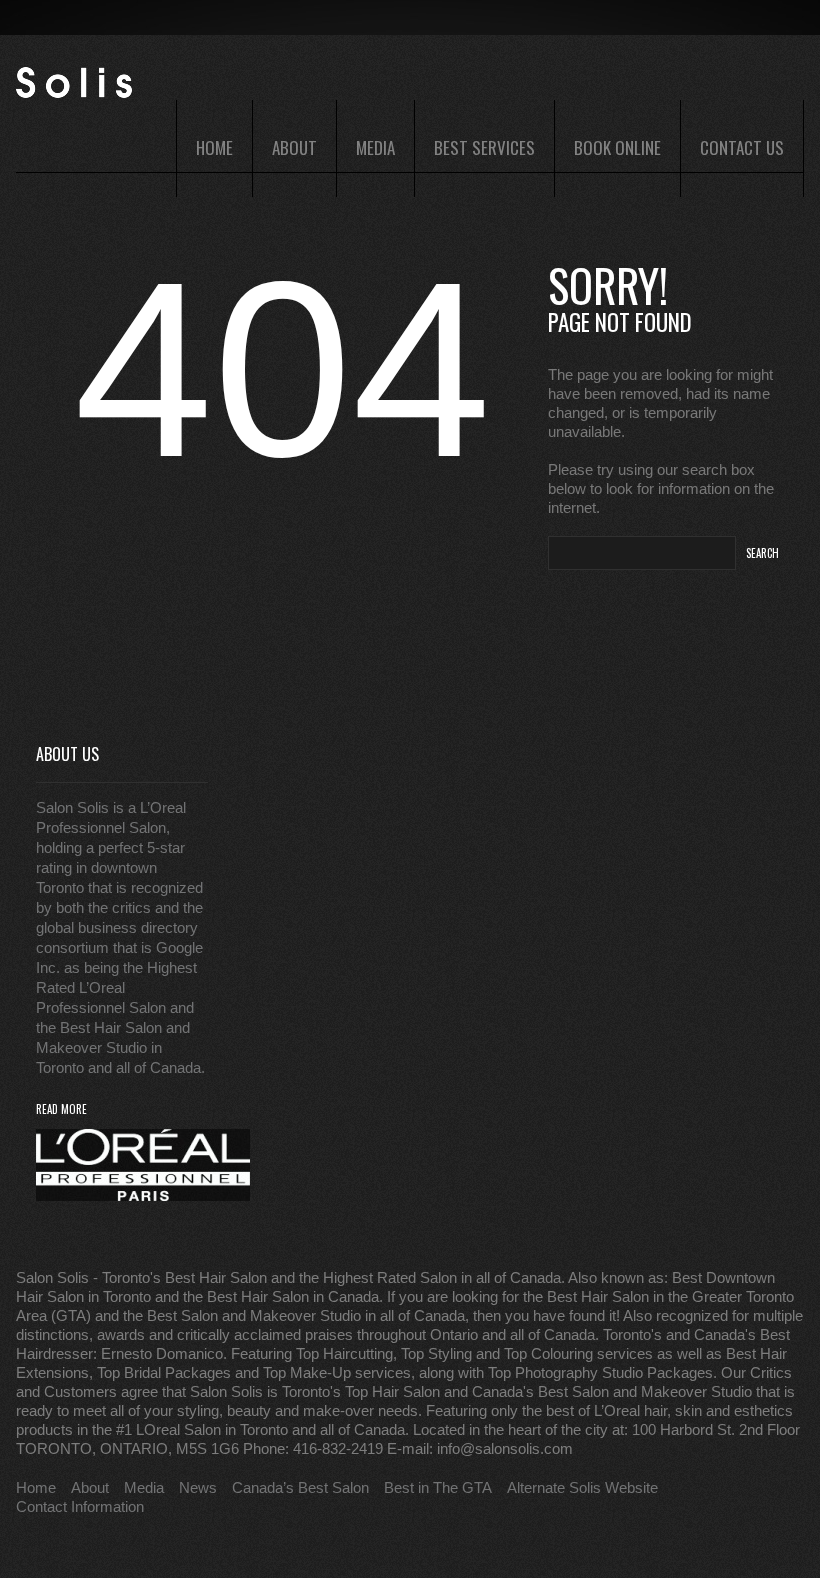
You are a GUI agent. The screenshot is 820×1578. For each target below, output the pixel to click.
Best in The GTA (438, 1487)
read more (61, 1109)
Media (375, 147)
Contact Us (742, 147)
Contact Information (80, 1506)
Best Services (484, 147)
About (294, 147)
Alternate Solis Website (582, 1487)
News (198, 1487)
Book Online (617, 147)
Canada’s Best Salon (300, 1487)
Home (214, 147)
